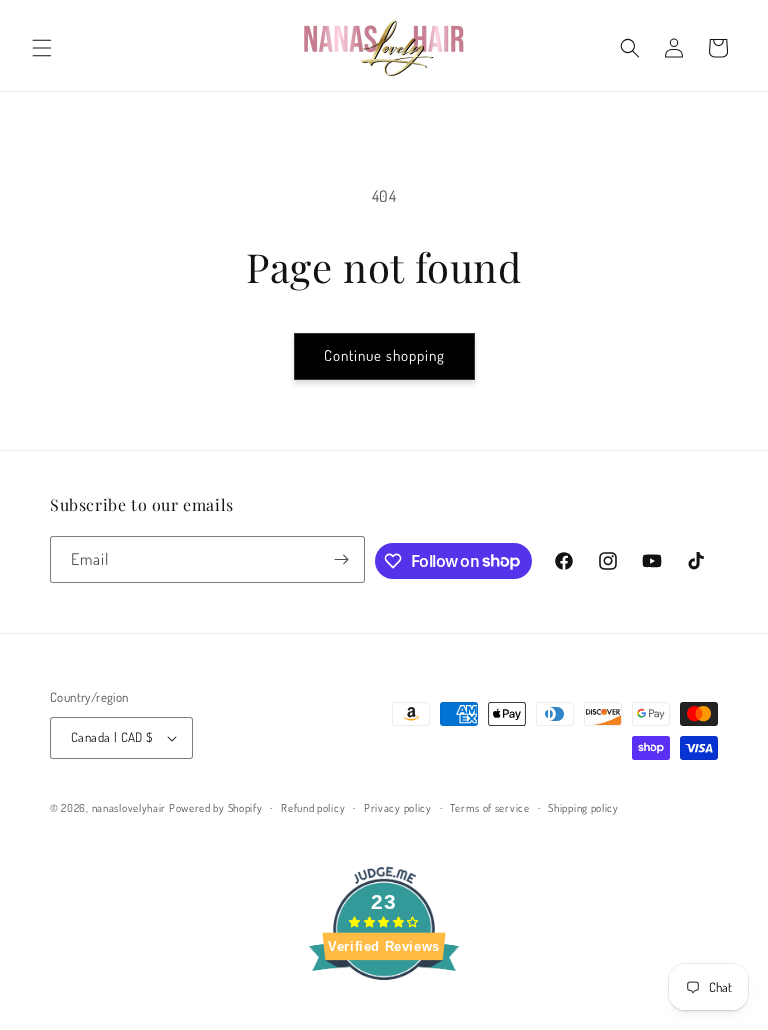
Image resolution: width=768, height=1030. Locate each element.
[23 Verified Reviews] (384, 1015)
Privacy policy (398, 808)
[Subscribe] (342, 559)
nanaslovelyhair (129, 808)
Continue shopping (384, 355)
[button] (42, 48)
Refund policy (313, 808)
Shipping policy (583, 808)
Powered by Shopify (216, 808)
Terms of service (489, 808)
